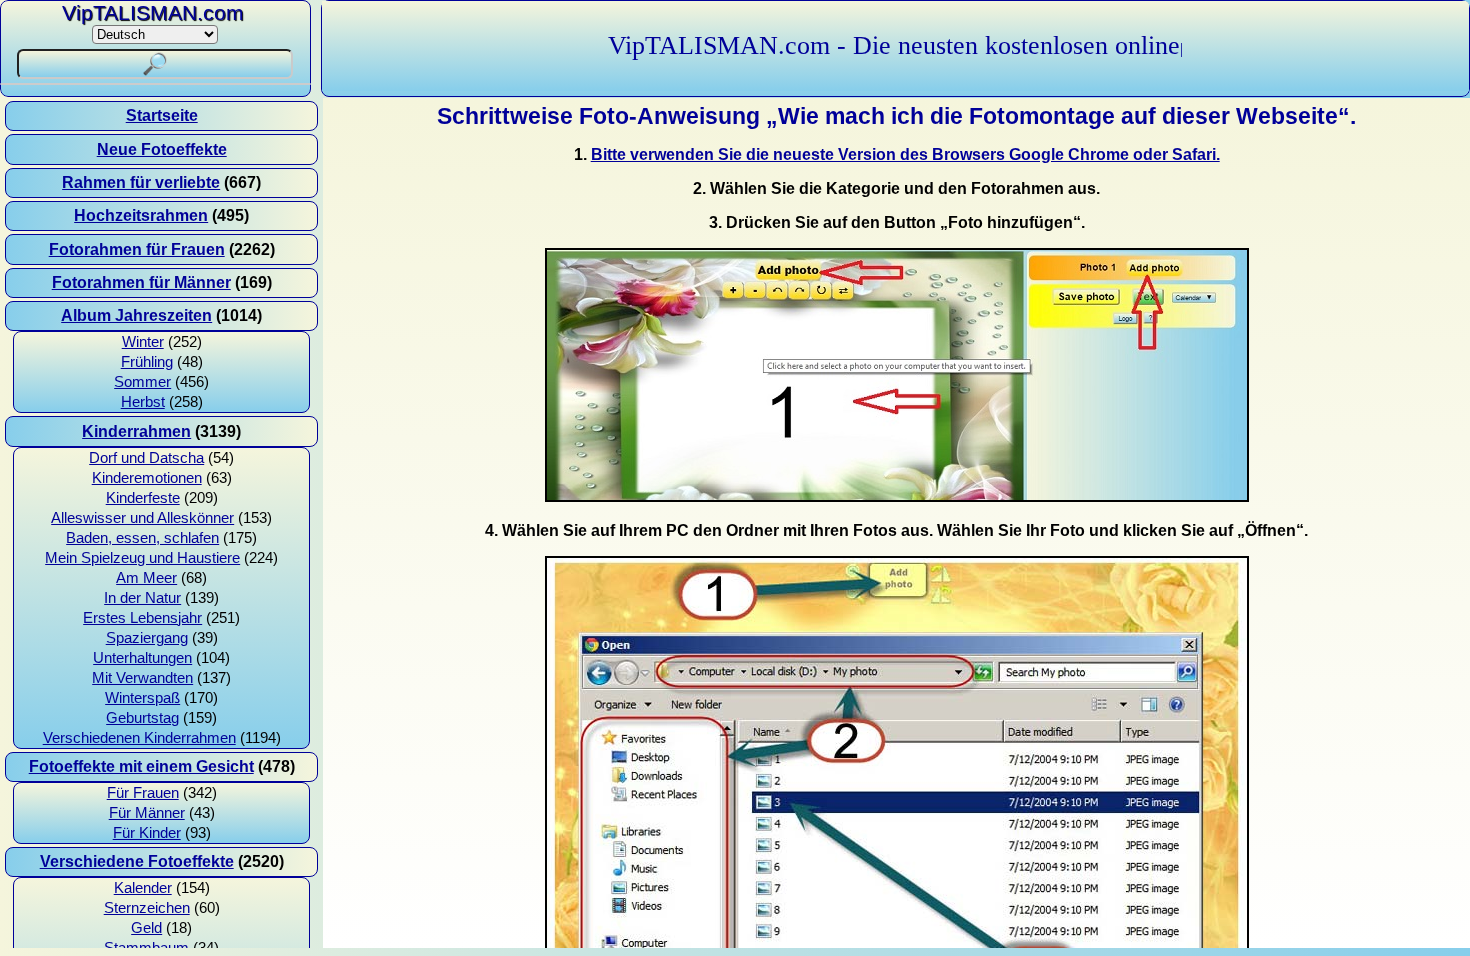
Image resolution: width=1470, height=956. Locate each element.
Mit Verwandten (142, 678)
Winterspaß (142, 698)
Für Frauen (143, 793)
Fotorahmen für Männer (141, 282)
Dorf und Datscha (146, 458)
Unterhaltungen (142, 658)
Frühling (147, 362)
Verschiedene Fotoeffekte (137, 861)
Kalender (143, 888)
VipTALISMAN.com (153, 12)
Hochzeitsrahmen (141, 215)
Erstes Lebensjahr (142, 618)
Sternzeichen (147, 908)
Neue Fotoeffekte (162, 149)
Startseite (162, 115)
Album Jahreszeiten (136, 315)
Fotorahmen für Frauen (137, 249)
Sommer (142, 382)
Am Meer (146, 578)
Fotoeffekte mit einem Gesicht (141, 766)
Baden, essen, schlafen (142, 538)
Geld (146, 928)
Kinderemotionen (147, 478)
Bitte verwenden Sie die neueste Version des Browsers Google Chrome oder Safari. (905, 154)
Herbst (143, 402)
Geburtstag (142, 718)
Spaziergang (147, 638)
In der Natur (142, 598)
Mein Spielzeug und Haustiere (142, 558)
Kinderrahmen (136, 431)
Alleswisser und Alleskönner (142, 518)
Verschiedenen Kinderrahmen (139, 738)
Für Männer (147, 813)
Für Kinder (147, 833)
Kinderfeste (143, 498)
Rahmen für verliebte (141, 182)
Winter (143, 342)
